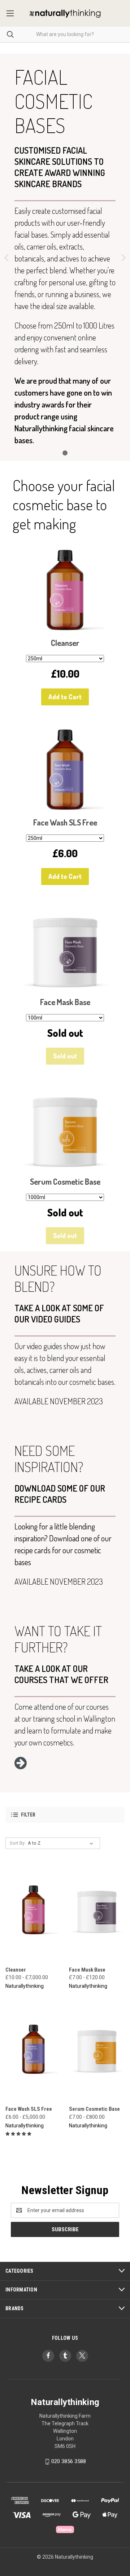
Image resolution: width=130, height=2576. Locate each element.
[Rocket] (21, 1766)
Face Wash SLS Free (29, 2109)
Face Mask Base (87, 1970)
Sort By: (18, 1843)
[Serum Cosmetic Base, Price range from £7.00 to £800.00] (97, 2050)
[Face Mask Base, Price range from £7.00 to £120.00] (97, 1910)
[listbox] (62, 1843)
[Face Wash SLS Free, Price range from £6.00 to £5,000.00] (33, 2050)
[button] (65, 1815)
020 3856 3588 (69, 2462)
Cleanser (16, 1970)
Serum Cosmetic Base (94, 2109)
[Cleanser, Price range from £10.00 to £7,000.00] (33, 1910)
